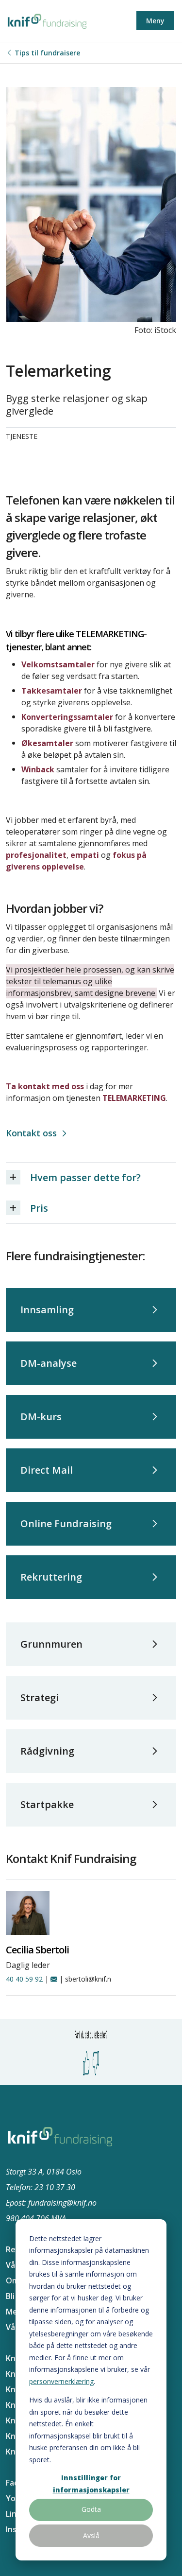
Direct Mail (47, 1470)
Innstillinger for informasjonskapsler (91, 2484)
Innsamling (47, 1310)
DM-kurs (41, 1417)
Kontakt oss (31, 1133)
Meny (155, 21)
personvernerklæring (61, 2381)
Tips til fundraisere (47, 53)
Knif (13, 2358)
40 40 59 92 (24, 1979)
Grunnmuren (51, 1644)
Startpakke (47, 1804)
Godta (91, 2509)
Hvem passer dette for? (85, 1177)
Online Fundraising (66, 1523)
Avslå (91, 2535)
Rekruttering (51, 1577)
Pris (39, 1208)
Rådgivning (47, 1751)
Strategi (40, 1697)
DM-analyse (49, 1363)
